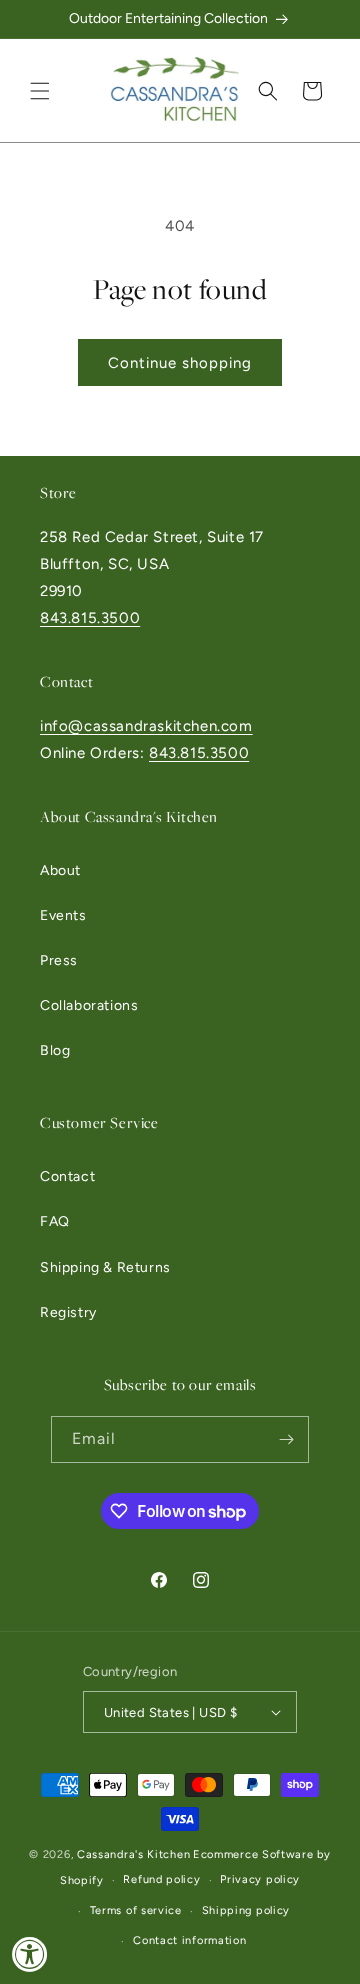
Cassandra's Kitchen (133, 1854)
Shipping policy (246, 1910)
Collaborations (89, 1005)
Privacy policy (260, 1879)
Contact (67, 1176)
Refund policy (161, 1879)
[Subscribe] (286, 1439)
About (60, 870)
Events (63, 915)
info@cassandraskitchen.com (146, 726)
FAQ (55, 1221)
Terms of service (136, 1910)
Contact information (189, 1940)
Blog (55, 1050)
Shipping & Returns (105, 1267)
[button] (40, 91)
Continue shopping (180, 363)
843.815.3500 (90, 618)
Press (59, 960)
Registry (68, 1312)
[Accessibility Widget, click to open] (30, 1954)
